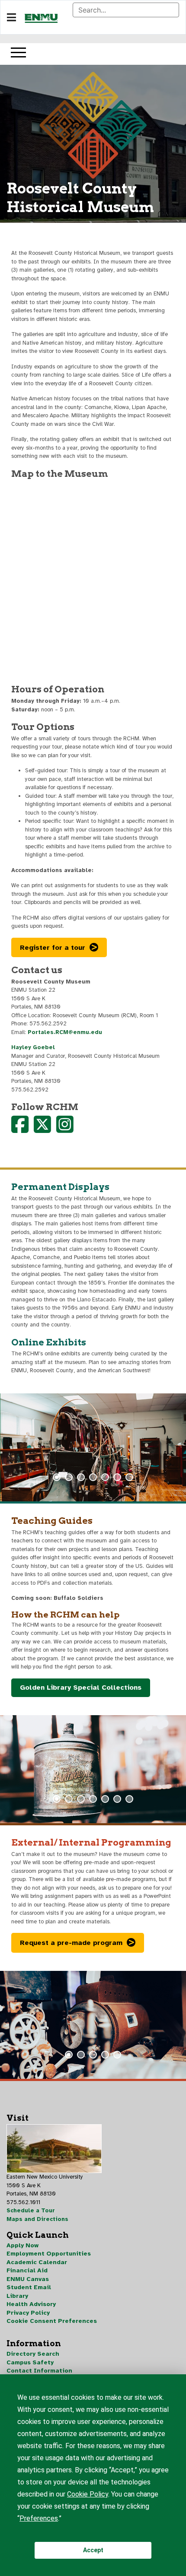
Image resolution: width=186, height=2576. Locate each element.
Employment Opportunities (49, 2254)
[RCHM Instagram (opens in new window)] (65, 1130)
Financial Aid (27, 2270)
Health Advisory (31, 2304)
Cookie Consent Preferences (52, 2321)
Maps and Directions (37, 2219)
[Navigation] (11, 18)
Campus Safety (30, 2362)
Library (17, 2296)
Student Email (29, 2287)
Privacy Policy (28, 2313)
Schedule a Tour (31, 2211)
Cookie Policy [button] (88, 2494)
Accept (93, 2550)
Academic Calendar (37, 2262)
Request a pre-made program (71, 1943)
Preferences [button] (39, 2518)
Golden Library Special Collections (81, 1688)
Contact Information (39, 2371)
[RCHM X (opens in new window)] (42, 1130)
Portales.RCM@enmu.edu (65, 1032)
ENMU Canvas (28, 2279)
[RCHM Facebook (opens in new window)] (20, 1130)
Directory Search (33, 2354)
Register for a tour (53, 948)
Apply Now (22, 2245)
